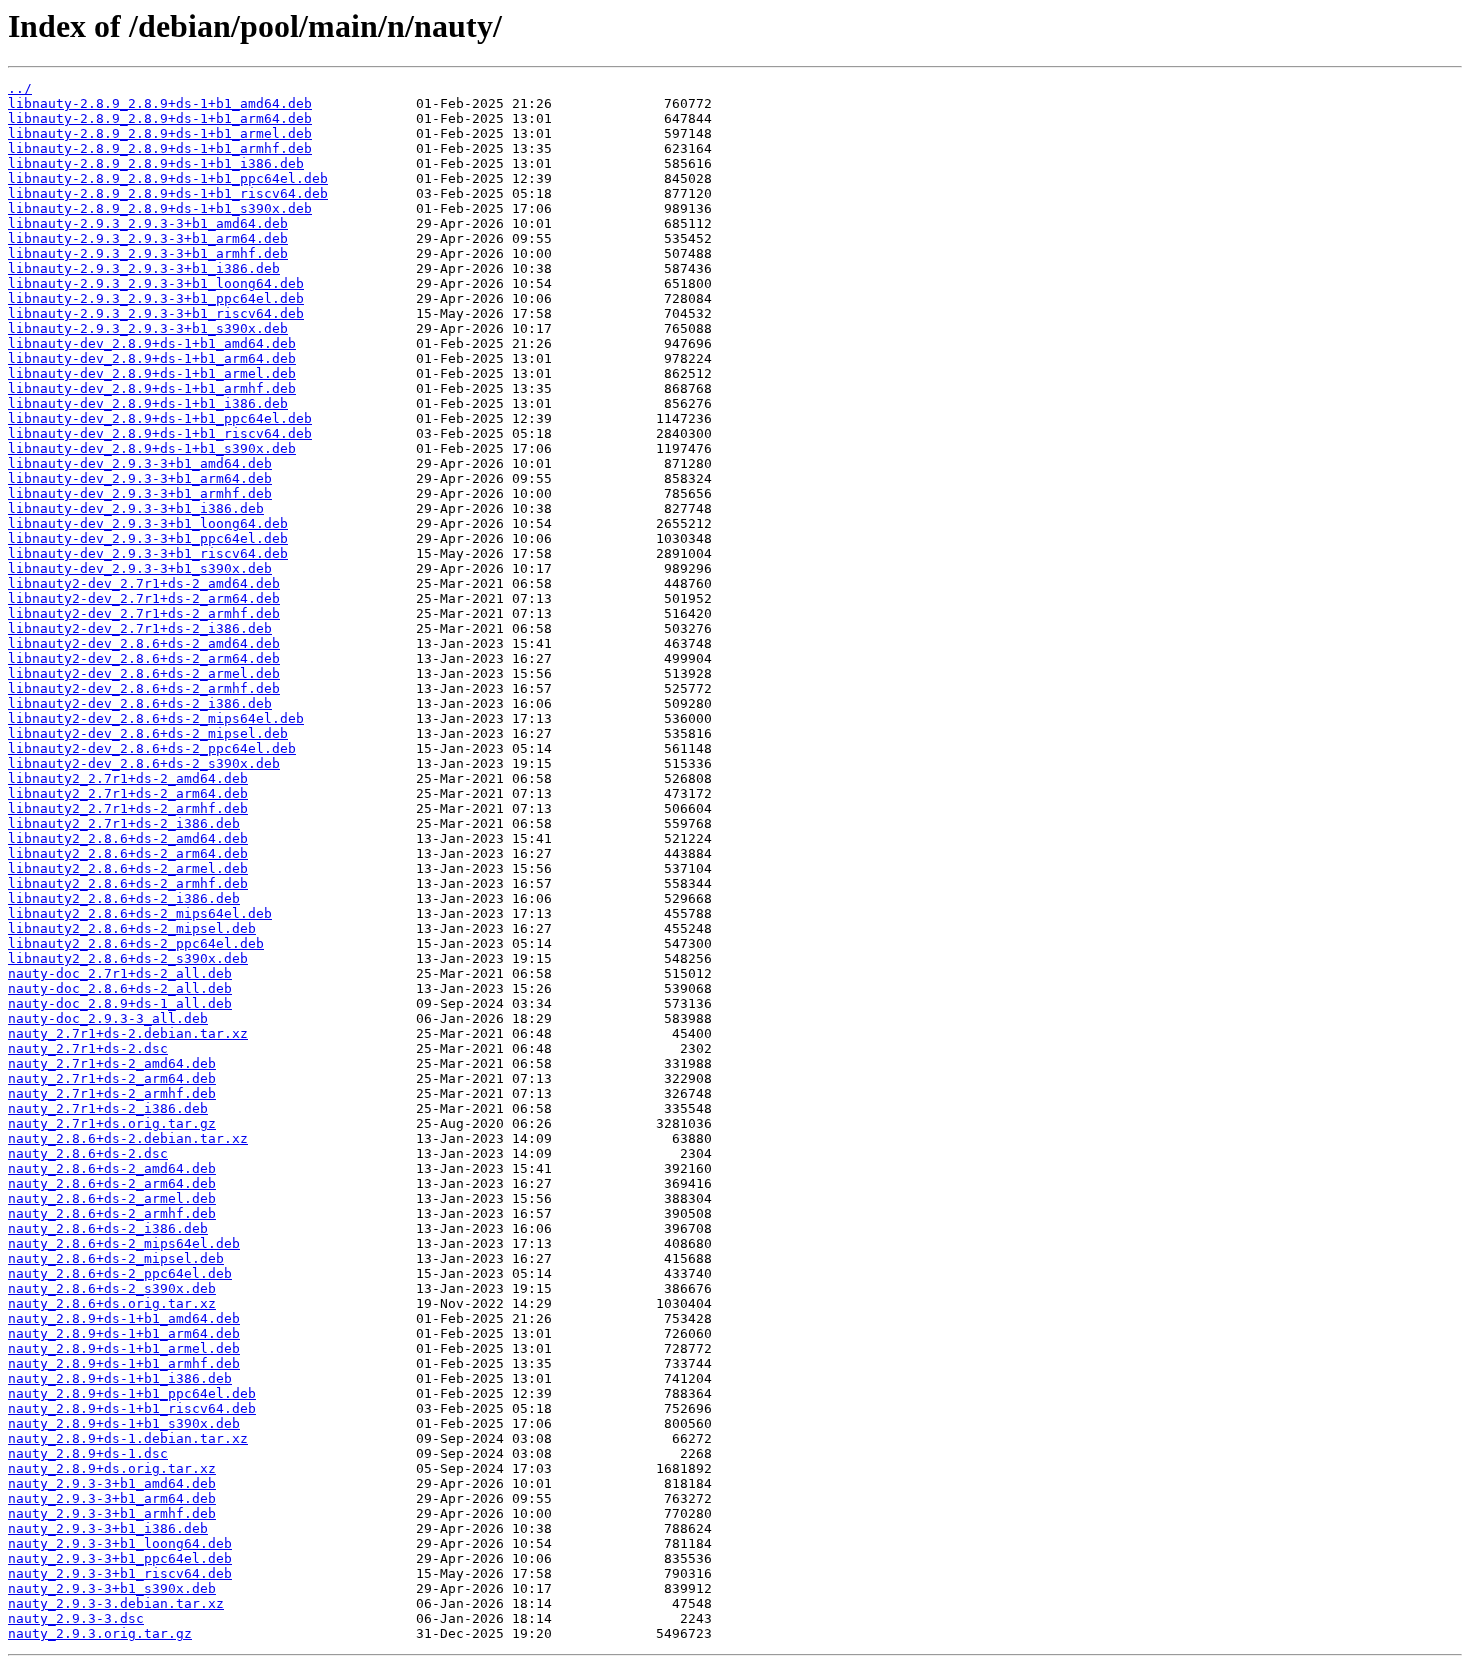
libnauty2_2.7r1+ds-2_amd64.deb (128, 778)
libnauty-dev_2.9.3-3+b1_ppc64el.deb (148, 538)
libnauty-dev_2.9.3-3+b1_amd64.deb (140, 463)
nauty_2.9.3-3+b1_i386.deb (108, 1528)
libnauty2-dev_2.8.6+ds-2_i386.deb (140, 703)
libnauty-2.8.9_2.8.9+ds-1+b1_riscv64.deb (168, 193)
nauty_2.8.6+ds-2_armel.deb (112, 1198)
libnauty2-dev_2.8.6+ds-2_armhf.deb (144, 688)
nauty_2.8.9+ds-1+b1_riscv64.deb (132, 1408)
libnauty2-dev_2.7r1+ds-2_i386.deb (140, 628)
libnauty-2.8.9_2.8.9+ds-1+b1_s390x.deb (160, 208)
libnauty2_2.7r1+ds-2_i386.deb (124, 823)
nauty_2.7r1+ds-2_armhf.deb (112, 1093)
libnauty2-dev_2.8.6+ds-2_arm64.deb (144, 658)
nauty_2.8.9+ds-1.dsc (88, 1453)
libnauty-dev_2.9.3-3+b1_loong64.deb (148, 523)
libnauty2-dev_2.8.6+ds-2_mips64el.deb (156, 718)
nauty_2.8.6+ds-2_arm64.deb (112, 1183)
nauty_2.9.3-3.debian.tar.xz (116, 1603)
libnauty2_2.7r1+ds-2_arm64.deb (128, 793)
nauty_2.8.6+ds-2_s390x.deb (112, 1288)
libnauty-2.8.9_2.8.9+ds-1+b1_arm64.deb (160, 118)
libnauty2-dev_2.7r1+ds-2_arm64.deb (144, 598)
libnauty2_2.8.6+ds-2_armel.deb (128, 868)
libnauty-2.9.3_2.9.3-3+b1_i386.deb (144, 268)
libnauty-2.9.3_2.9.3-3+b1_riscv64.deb (156, 313)
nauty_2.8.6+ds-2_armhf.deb (112, 1213)
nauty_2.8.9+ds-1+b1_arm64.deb (124, 1333)
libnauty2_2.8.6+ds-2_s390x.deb (128, 958)
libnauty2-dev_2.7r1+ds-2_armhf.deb (144, 613)
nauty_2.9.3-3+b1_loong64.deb (120, 1543)
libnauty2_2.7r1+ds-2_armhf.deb (128, 808)
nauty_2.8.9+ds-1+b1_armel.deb (124, 1348)
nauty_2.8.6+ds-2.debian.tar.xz (128, 1138)
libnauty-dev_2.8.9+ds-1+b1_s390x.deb (152, 448)
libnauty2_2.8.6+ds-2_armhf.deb (128, 883)
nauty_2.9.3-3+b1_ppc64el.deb (120, 1558)
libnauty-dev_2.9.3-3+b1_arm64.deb (140, 478)
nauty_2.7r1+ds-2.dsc (88, 1048)
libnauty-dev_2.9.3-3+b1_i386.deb (136, 508)
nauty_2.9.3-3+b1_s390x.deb (112, 1588)
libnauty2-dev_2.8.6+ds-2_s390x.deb (144, 763)
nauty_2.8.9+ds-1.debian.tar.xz (128, 1438)
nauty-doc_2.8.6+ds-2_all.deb (120, 988)
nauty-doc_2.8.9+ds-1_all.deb (120, 1003)
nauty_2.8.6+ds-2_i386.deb (108, 1228)
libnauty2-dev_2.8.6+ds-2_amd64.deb (144, 643)
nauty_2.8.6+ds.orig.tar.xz (112, 1303)
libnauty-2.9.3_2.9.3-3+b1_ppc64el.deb (156, 298)
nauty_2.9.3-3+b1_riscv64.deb (120, 1573)
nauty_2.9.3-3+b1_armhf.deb (112, 1513)
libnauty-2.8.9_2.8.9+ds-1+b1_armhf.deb (160, 148)
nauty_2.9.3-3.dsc (76, 1618)
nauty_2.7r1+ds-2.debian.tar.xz (128, 1033)
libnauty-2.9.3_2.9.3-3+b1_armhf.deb (148, 253)
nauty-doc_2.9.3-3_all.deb (108, 1018)
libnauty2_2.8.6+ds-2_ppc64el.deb (136, 943)
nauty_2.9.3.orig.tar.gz (100, 1633)
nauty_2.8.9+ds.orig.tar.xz (112, 1468)
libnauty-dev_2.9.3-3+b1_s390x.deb (140, 568)
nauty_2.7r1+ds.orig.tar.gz (112, 1123)
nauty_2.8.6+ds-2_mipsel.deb (116, 1258)
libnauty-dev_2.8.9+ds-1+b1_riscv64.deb (160, 433)
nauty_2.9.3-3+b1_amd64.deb (112, 1483)
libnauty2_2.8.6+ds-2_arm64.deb (128, 853)
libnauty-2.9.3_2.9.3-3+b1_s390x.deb (148, 328)
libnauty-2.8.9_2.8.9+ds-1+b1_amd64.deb (160, 103)
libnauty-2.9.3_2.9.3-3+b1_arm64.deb (148, 238)
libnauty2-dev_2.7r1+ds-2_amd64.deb (144, 583)
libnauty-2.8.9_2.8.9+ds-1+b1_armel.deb (160, 133)
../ (20, 88)
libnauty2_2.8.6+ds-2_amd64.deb (128, 838)
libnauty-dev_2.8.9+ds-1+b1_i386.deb (148, 403)
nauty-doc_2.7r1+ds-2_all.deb (120, 973)
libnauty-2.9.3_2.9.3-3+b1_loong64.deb (156, 283)
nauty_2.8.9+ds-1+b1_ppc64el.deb (132, 1393)
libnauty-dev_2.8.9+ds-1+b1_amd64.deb (152, 343)
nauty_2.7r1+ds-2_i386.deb (108, 1108)
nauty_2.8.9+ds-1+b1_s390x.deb (124, 1423)
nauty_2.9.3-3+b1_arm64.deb (112, 1498)
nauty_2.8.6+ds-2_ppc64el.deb (120, 1273)
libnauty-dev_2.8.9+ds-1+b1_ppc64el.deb (160, 418)
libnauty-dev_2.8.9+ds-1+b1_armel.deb (152, 373)
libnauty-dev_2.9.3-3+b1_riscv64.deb (148, 553)
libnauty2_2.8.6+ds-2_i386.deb (124, 898)
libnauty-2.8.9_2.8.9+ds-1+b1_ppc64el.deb (168, 178)
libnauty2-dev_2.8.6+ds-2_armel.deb (144, 673)
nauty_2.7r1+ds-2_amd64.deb (112, 1063)
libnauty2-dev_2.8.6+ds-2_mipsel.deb (148, 733)
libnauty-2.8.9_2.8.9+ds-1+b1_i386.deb (156, 163)
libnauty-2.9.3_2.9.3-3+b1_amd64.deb (148, 223)
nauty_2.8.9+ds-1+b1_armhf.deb (124, 1363)
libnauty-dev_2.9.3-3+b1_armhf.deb (140, 493)
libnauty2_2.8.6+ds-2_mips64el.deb (140, 913)
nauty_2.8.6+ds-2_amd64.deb (112, 1168)
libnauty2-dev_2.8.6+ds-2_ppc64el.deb (152, 748)
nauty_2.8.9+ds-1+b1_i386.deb (120, 1378)
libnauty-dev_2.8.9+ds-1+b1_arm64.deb (152, 358)
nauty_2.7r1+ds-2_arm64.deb (112, 1078)
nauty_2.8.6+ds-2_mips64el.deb (124, 1243)
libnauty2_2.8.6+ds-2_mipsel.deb (132, 928)
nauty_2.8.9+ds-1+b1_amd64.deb (124, 1318)
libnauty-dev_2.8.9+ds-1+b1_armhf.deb (152, 388)
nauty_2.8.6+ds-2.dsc (88, 1153)
